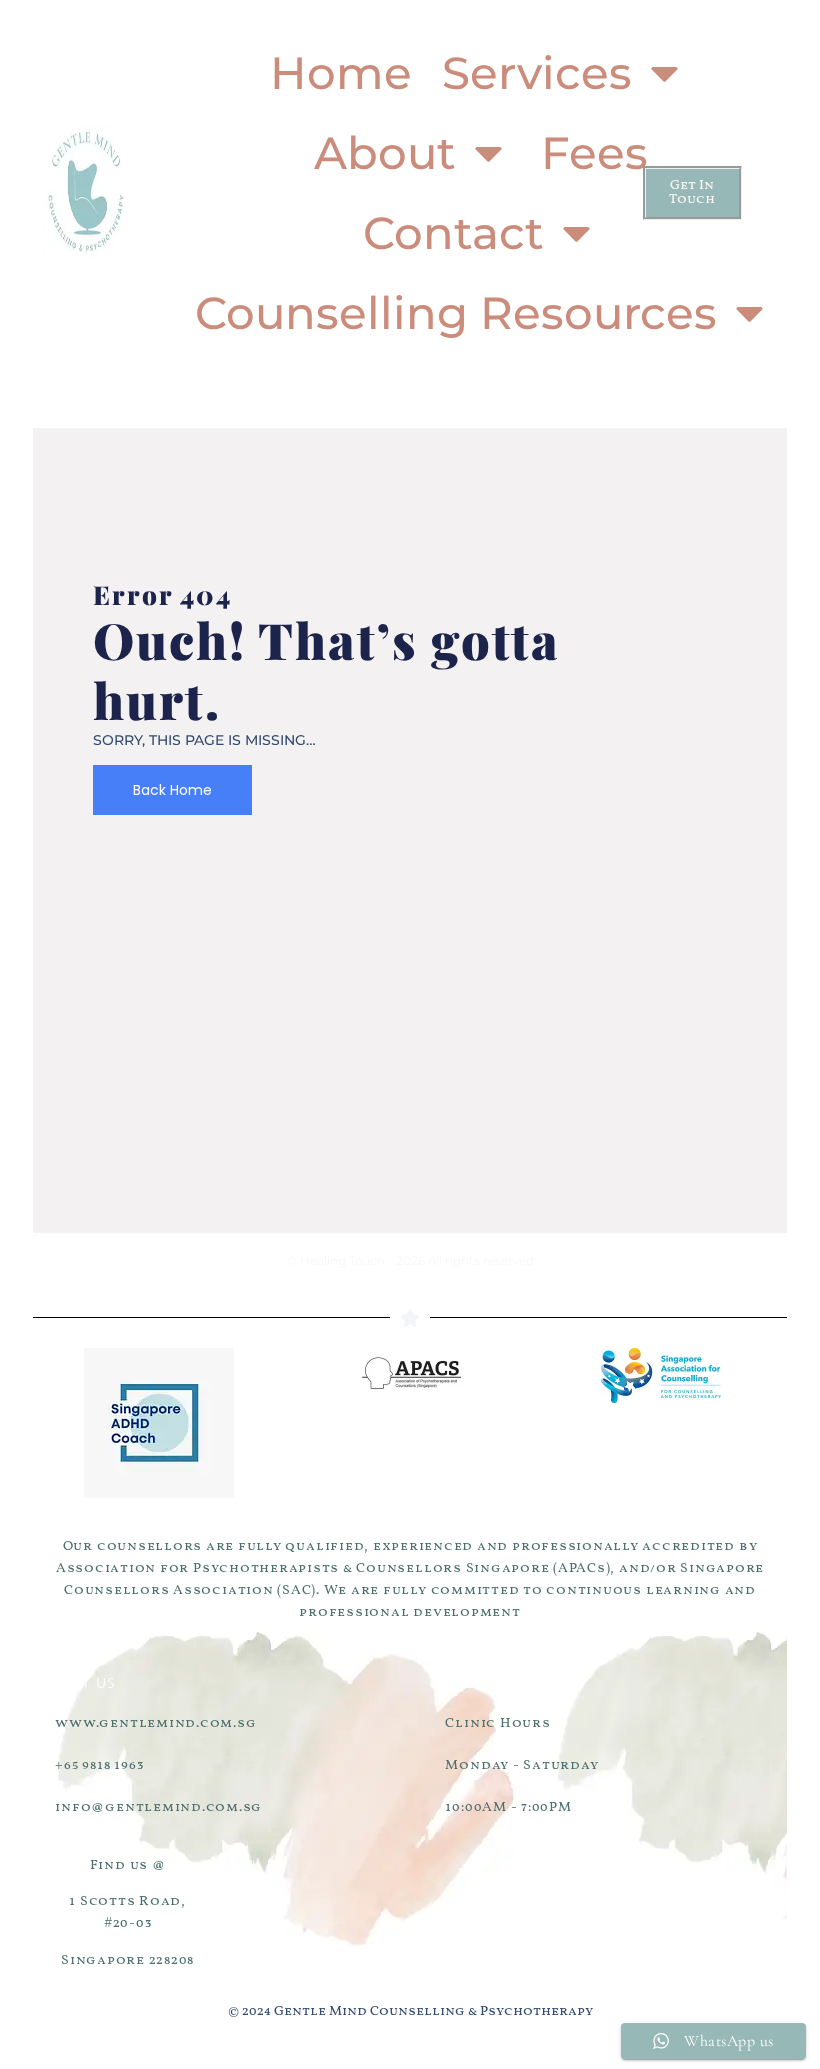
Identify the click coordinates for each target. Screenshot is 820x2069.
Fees (594, 152)
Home (341, 72)
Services (537, 72)
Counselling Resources (456, 312)
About (385, 152)
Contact (453, 232)
